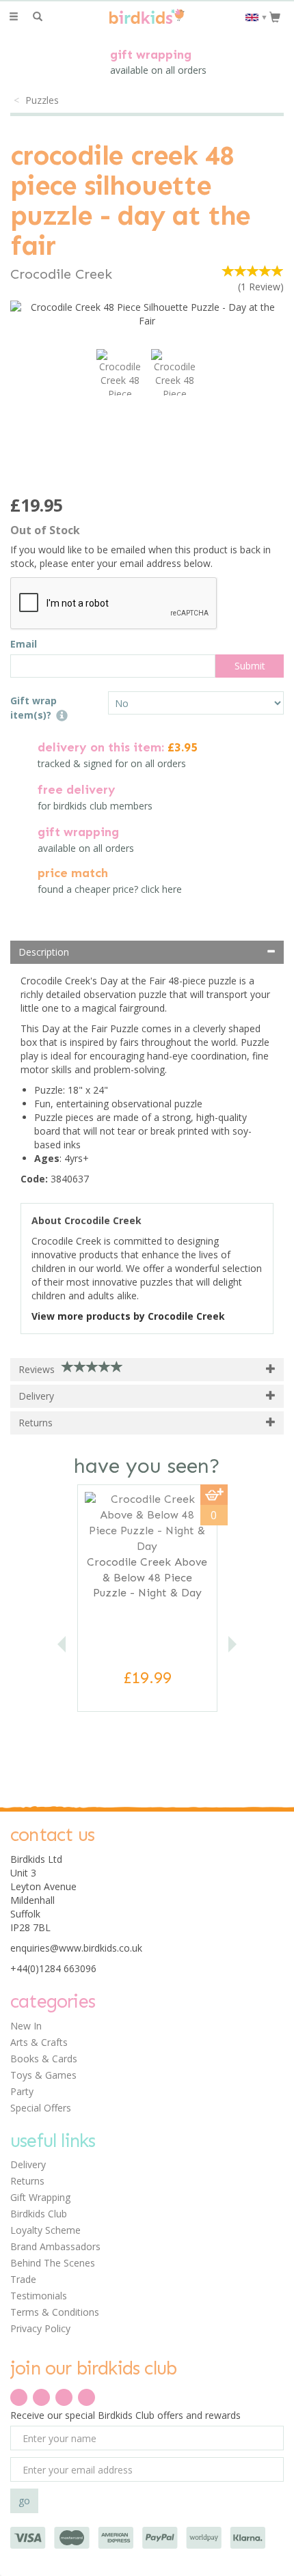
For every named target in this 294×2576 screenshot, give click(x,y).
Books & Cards (44, 2059)
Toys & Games (43, 2075)
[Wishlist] (62, 17)
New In (26, 2026)
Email (24, 644)
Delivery (28, 2164)
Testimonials (39, 2296)
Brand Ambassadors (55, 2246)
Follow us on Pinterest (64, 2397)
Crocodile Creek (61, 274)
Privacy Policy (40, 2328)
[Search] (38, 17)
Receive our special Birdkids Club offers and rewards (125, 2415)
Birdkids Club (39, 2214)
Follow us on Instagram (86, 2397)
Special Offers (41, 2108)
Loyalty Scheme (45, 2230)
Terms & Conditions (55, 2312)
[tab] (147, 952)
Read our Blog (41, 2397)
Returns (27, 2181)
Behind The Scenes (53, 2263)
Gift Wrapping (40, 2197)
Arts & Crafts (39, 2042)
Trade (23, 2279)
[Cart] (275, 16)
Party (22, 2091)
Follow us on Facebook (19, 2397)
